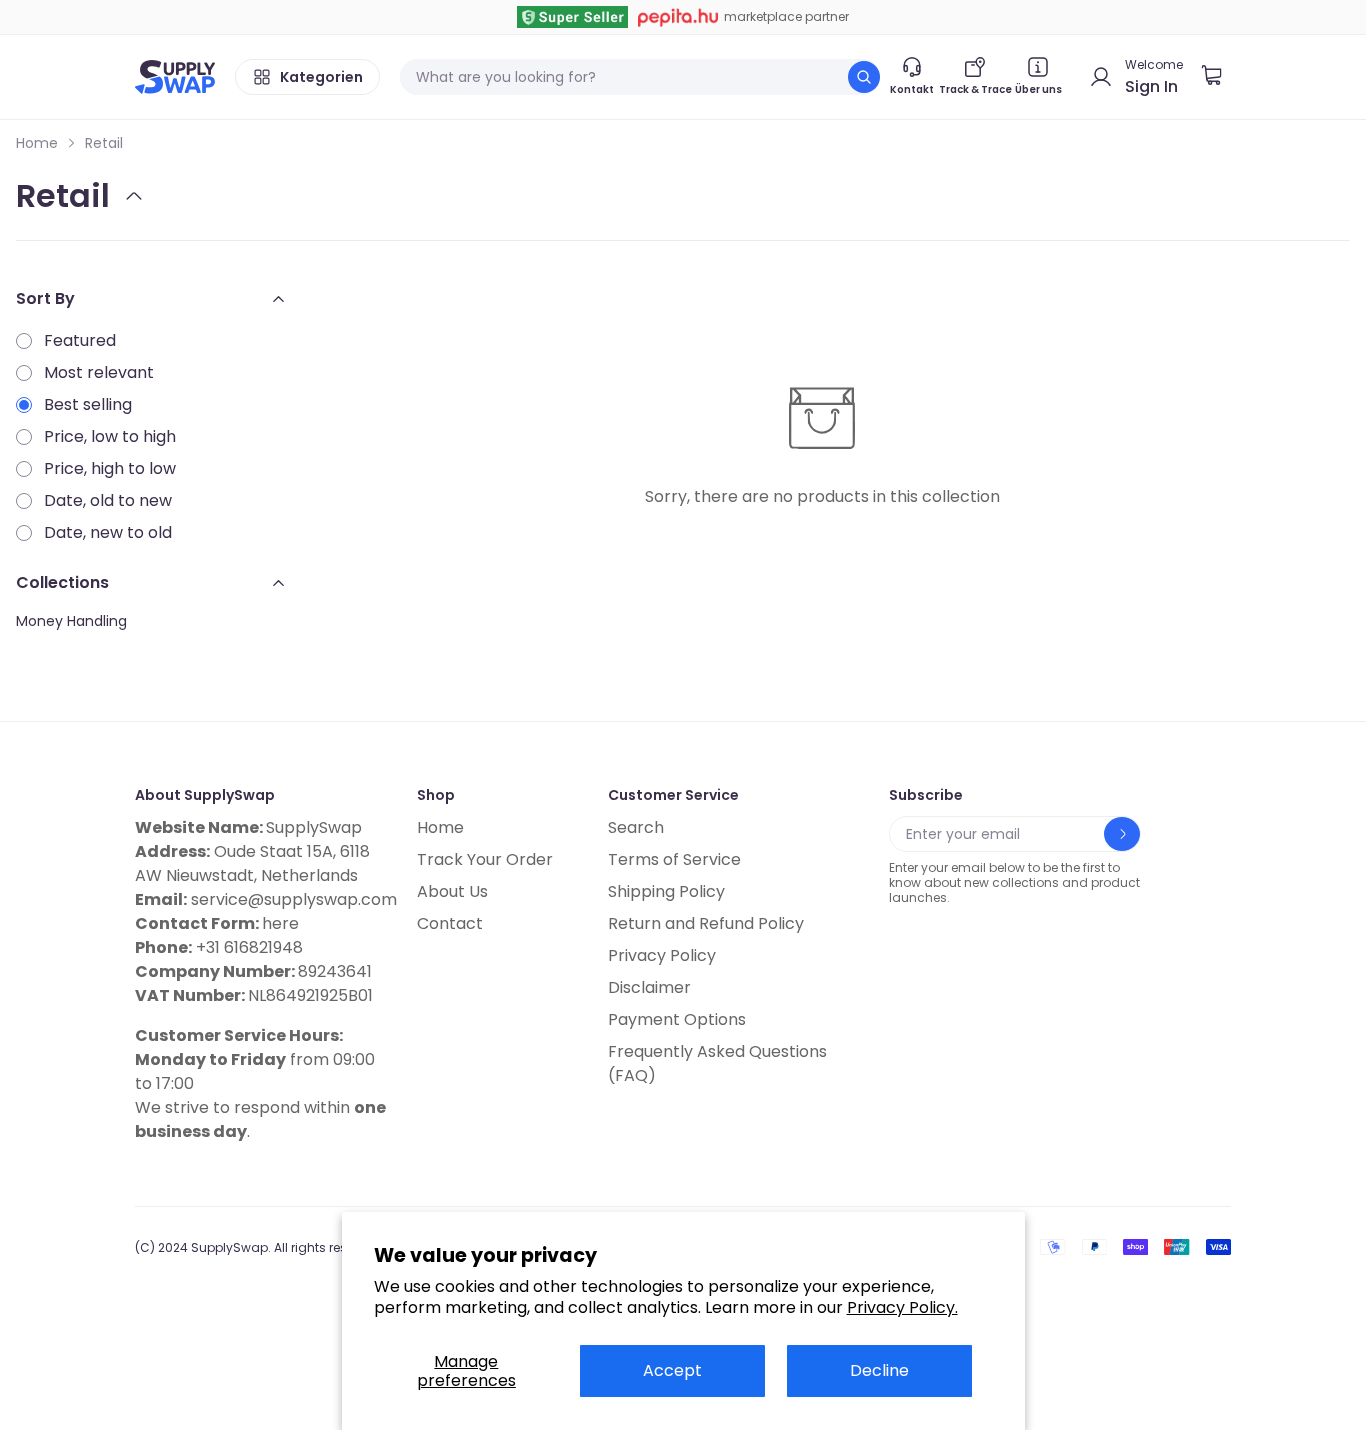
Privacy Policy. (902, 1307)
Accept (672, 1370)
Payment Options (677, 1019)
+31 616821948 (249, 947)
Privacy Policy (662, 955)
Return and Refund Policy (706, 923)
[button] (1219, 77)
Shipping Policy (666, 891)
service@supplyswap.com (294, 899)
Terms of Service (674, 859)
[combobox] (640, 77)
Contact (450, 923)
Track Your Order (485, 859)
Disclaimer (649, 987)
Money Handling (71, 621)
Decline (879, 1370)
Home (37, 143)
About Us (452, 891)
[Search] (864, 77)
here (280, 923)
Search (636, 827)
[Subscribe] (1122, 834)
